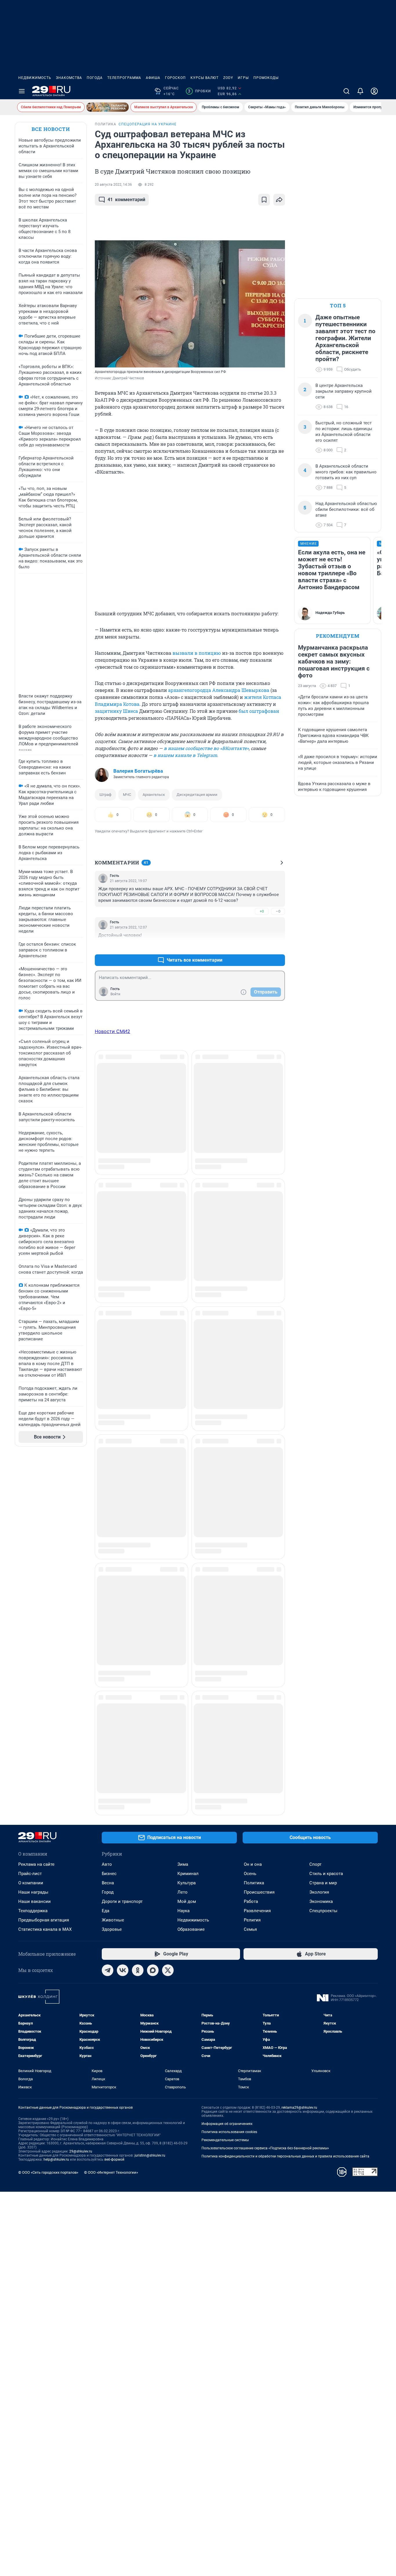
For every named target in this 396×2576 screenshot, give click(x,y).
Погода (95, 78)
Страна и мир (323, 1540)
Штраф (105, 795)
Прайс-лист (30, 1530)
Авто (107, 1521)
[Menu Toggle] (22, 91)
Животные (113, 1577)
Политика (254, 1540)
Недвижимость (35, 78)
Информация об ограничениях (227, 1780)
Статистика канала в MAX (45, 1586)
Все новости (51, 129)
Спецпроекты (323, 1567)
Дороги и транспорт (122, 1558)
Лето (182, 1549)
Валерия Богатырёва (138, 771)
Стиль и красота (326, 1530)
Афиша (153, 78)
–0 (278, 911)
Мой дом (187, 1558)
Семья (250, 1586)
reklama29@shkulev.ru (299, 1764)
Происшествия (259, 1549)
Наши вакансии (34, 1558)
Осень (250, 1530)
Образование (191, 1586)
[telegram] (108, 1627)
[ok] (138, 1627)
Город (108, 1549)
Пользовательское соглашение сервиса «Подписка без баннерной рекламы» (265, 1805)
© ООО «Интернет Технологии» (111, 1829)
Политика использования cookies (229, 1789)
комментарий (126, 200)
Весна (108, 1540)
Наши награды (33, 1549)
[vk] (123, 1627)
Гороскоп (175, 78)
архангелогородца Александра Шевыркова (219, 690)
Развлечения (257, 1567)
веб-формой (114, 1816)
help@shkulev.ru (56, 1816)
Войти (115, 994)
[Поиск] (346, 91)
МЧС (127, 795)
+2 (262, 946)
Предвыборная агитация (44, 1577)
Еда (106, 1567)
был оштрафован (259, 711)
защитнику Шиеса (116, 711)
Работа (251, 1558)
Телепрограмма (124, 78)
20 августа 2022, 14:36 (113, 185)
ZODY (228, 78)
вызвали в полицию (197, 653)
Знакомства (69, 78)
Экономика (321, 1558)
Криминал (188, 1530)
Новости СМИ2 (112, 1031)
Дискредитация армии (197, 795)
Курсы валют (205, 78)
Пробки (199, 91)
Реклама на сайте (36, 1521)
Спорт (315, 1521)
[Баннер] (108, 107)
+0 (262, 911)
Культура (187, 1540)
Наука (184, 1567)
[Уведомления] (360, 91)
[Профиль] (374, 91)
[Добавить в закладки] (264, 200)
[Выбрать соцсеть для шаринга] (279, 200)
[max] (153, 1627)
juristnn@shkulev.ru (150, 1812)
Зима (183, 1521)
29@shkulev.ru (81, 1808)
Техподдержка (33, 1567)
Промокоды (266, 78)
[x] (168, 1627)
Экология (319, 1549)
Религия (252, 1577)
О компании (31, 1540)
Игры (243, 78)
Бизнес (109, 1530)
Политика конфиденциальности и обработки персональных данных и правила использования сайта (285, 1813)
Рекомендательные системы (225, 1797)
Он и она (253, 1521)
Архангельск (154, 795)
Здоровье (112, 1586)
